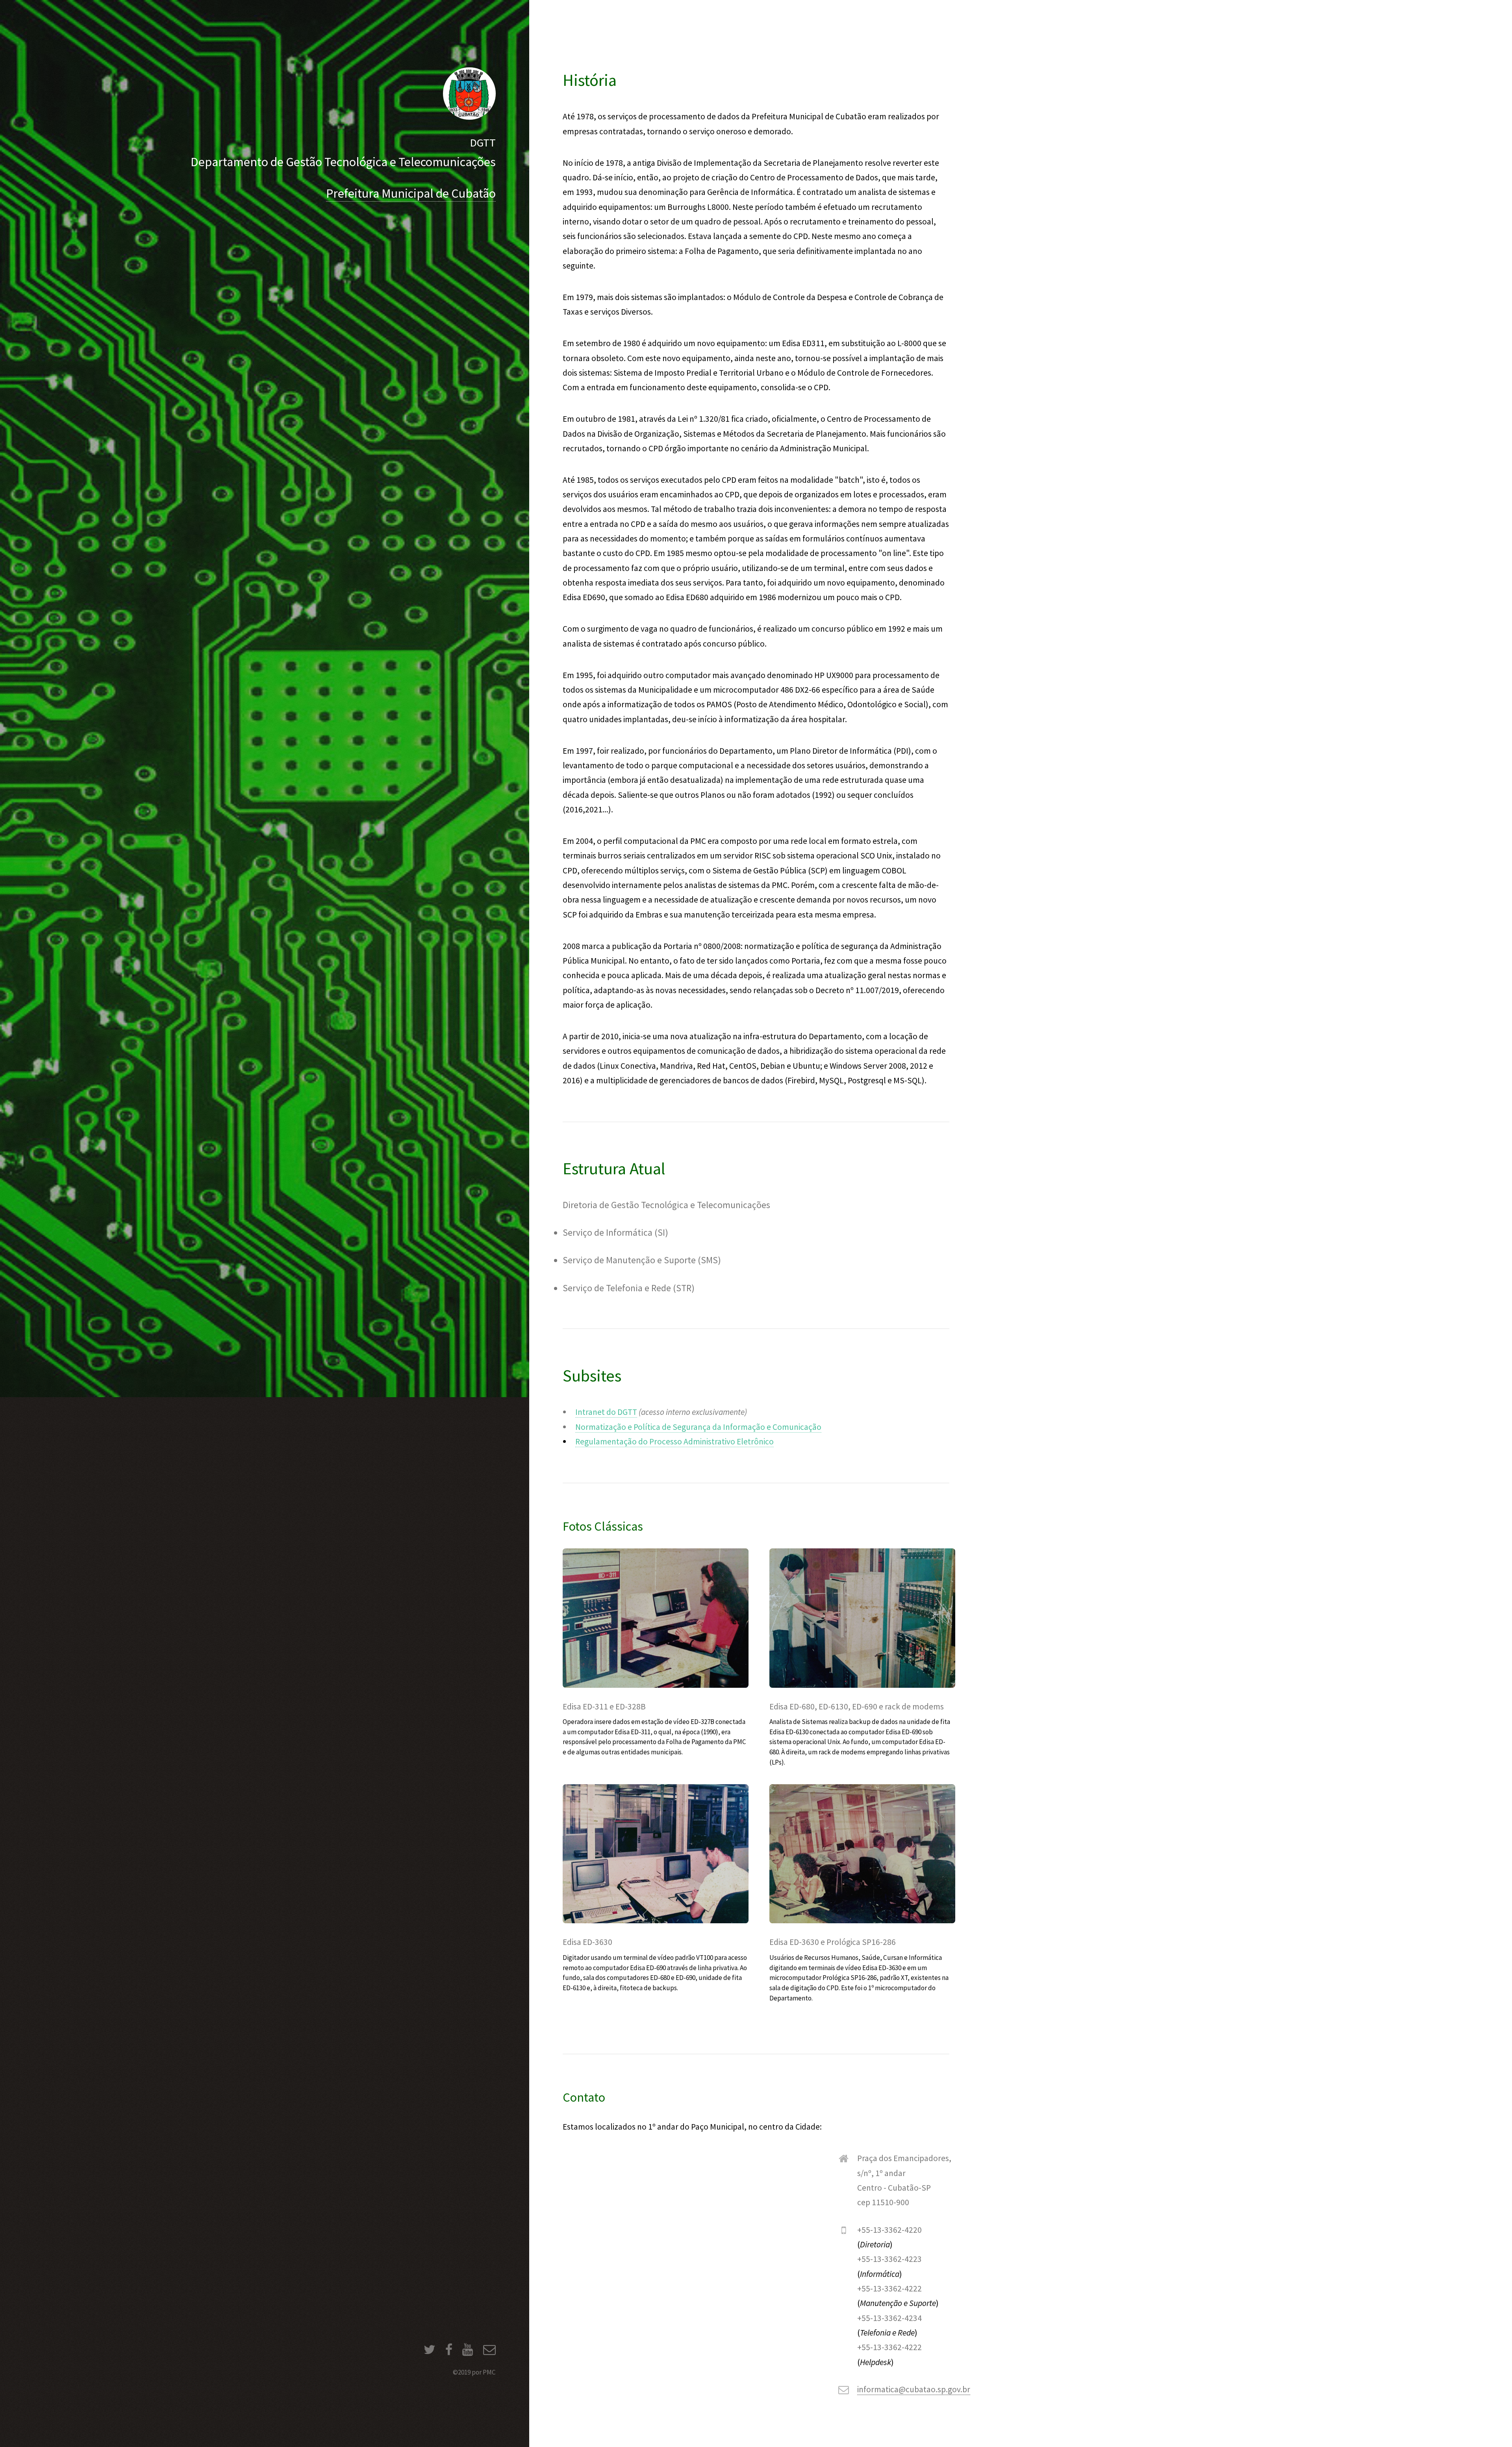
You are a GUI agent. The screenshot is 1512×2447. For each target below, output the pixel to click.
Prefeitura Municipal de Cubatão (411, 193)
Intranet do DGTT (606, 1412)
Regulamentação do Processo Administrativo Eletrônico (674, 1441)
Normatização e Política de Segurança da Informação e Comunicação (698, 1427)
